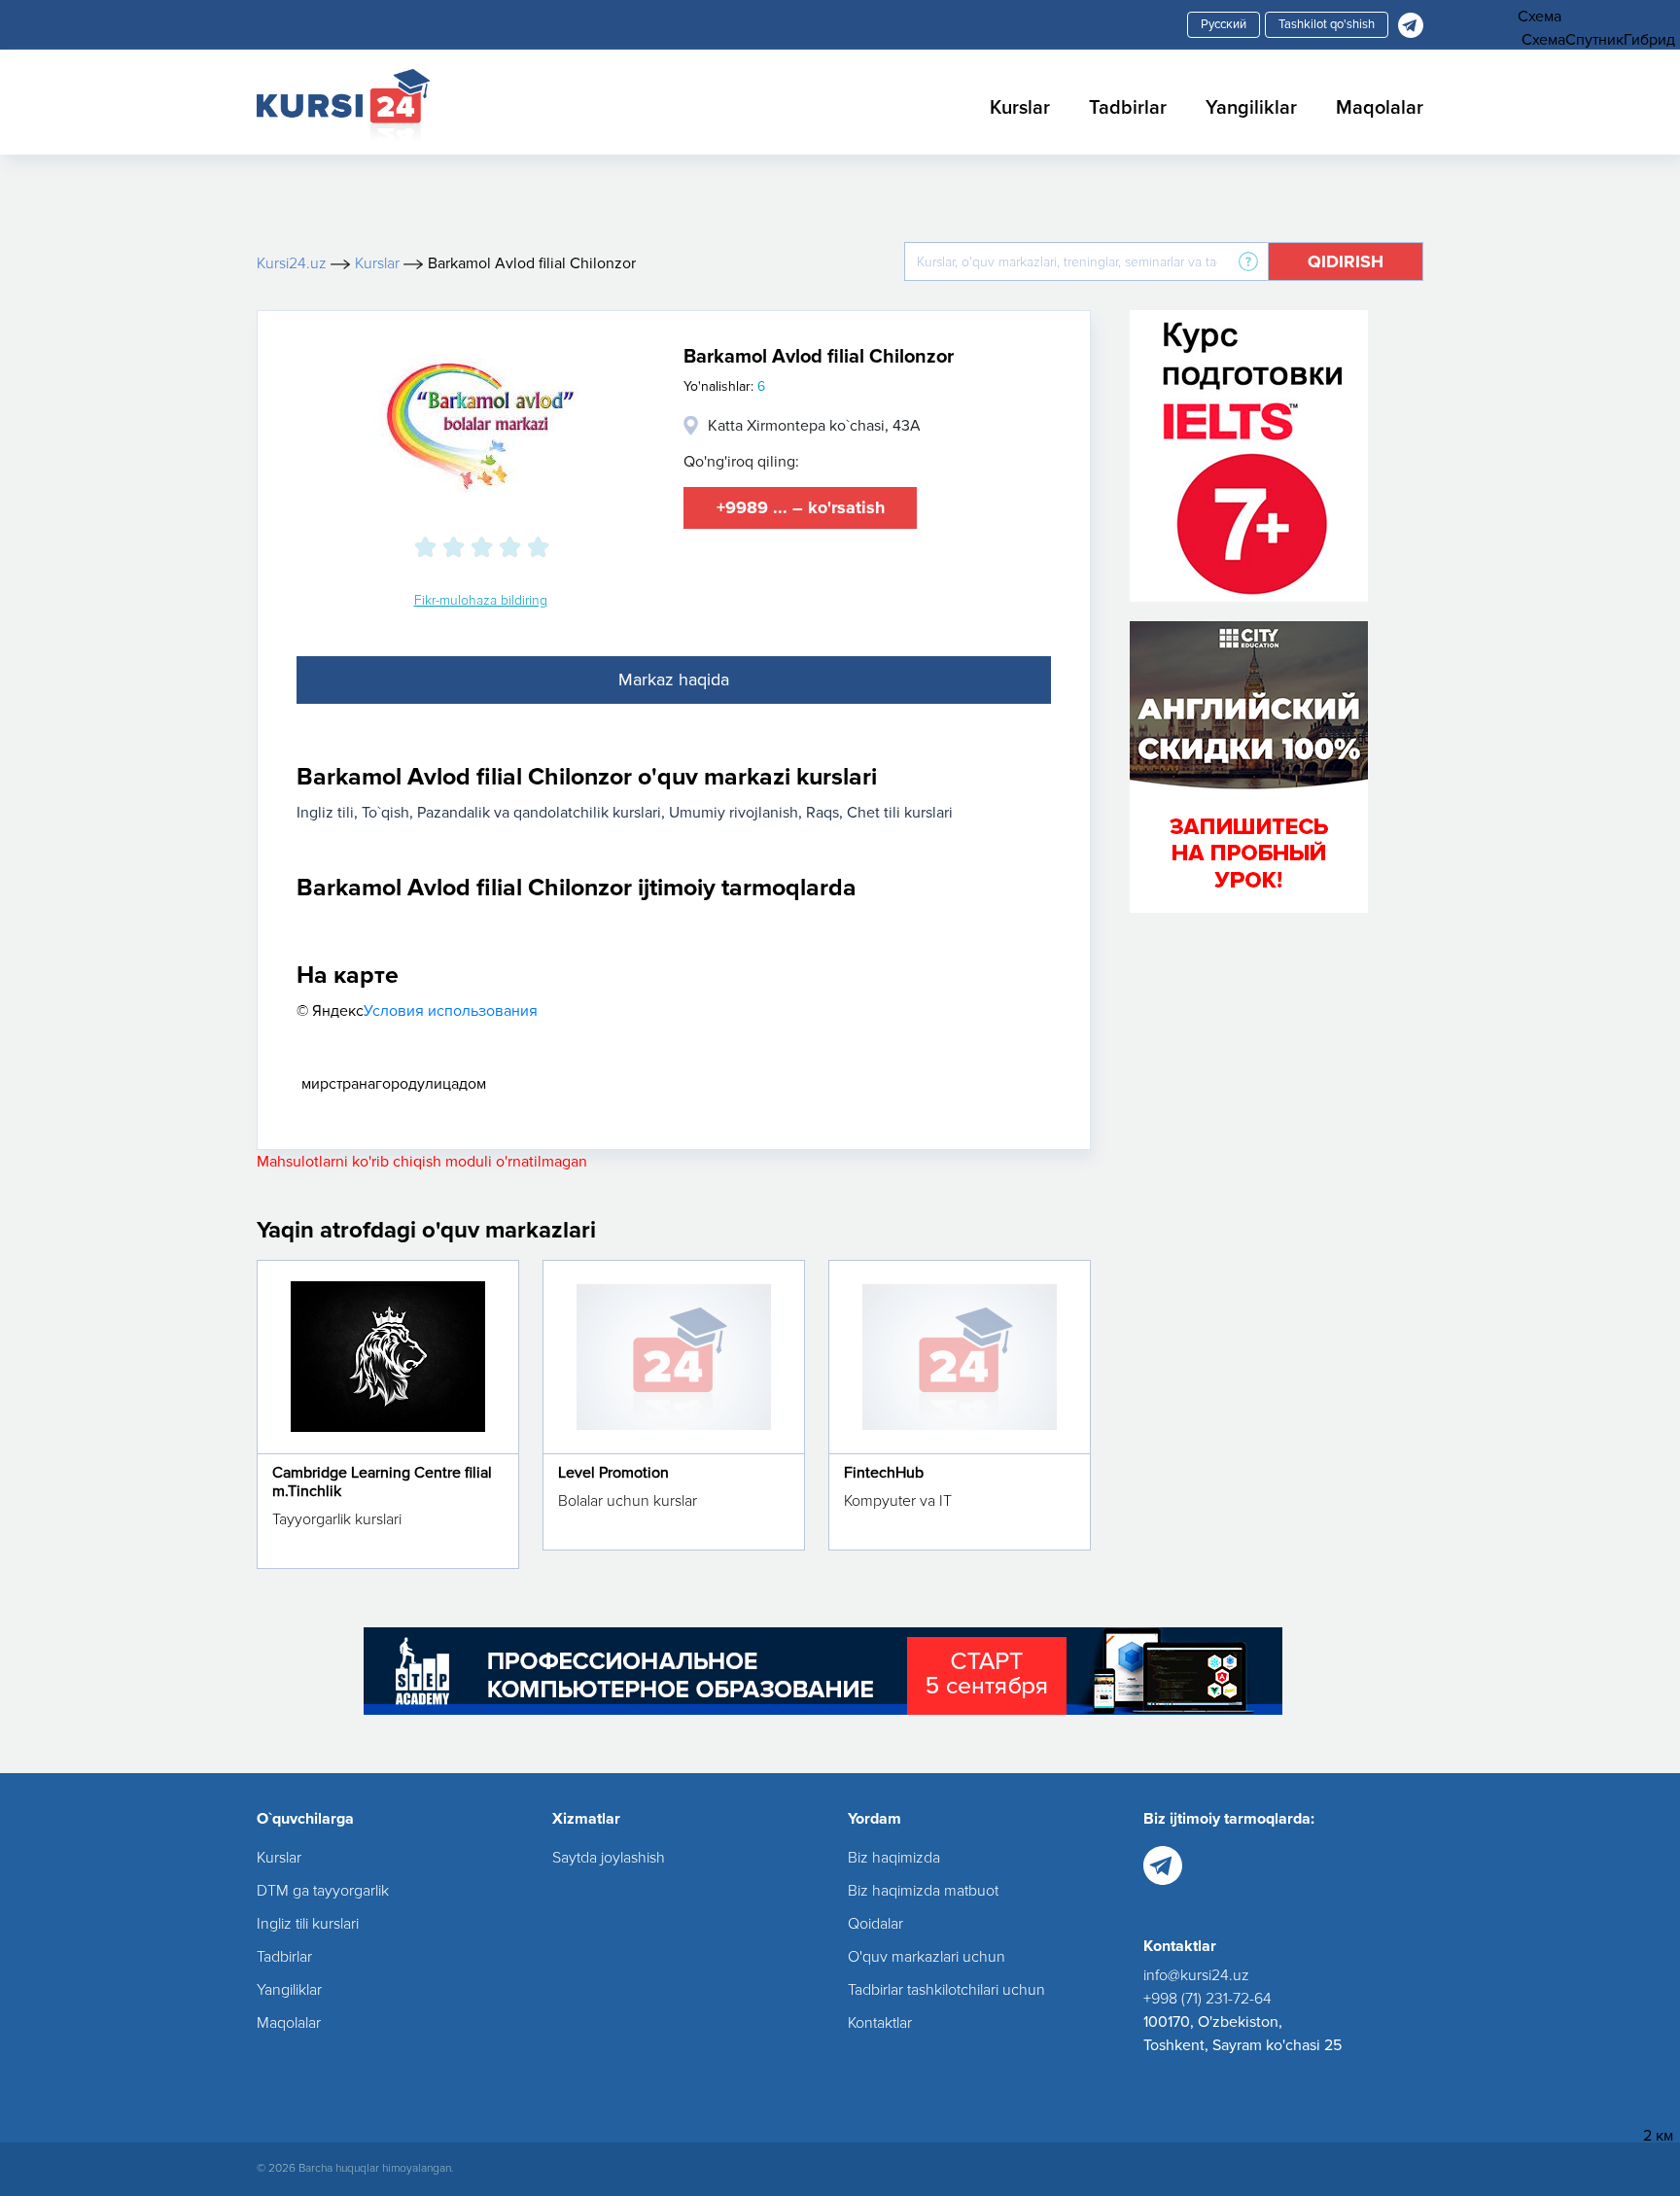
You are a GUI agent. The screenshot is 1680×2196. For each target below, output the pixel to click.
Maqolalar (1380, 108)
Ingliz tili (325, 813)
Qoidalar (875, 1924)
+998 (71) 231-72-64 (1207, 1999)
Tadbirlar (1128, 108)
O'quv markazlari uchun (927, 1957)
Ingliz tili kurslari (308, 1924)
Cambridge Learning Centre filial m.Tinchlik (382, 1482)
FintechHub (884, 1473)
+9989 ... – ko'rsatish (801, 507)
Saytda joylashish (609, 1858)
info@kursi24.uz (1196, 1975)
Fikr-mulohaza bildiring (481, 600)
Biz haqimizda (894, 1858)
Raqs (822, 813)
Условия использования (451, 1011)
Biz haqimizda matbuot (923, 1891)
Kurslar (1020, 108)
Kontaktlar (880, 2023)
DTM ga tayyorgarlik (323, 1891)
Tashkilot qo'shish (1327, 24)
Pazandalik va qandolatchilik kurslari (539, 813)
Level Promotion (613, 1473)
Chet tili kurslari (900, 813)
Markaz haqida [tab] (674, 680)
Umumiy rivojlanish (734, 813)
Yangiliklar (1251, 108)
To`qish (385, 813)
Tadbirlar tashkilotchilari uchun (946, 1990)
